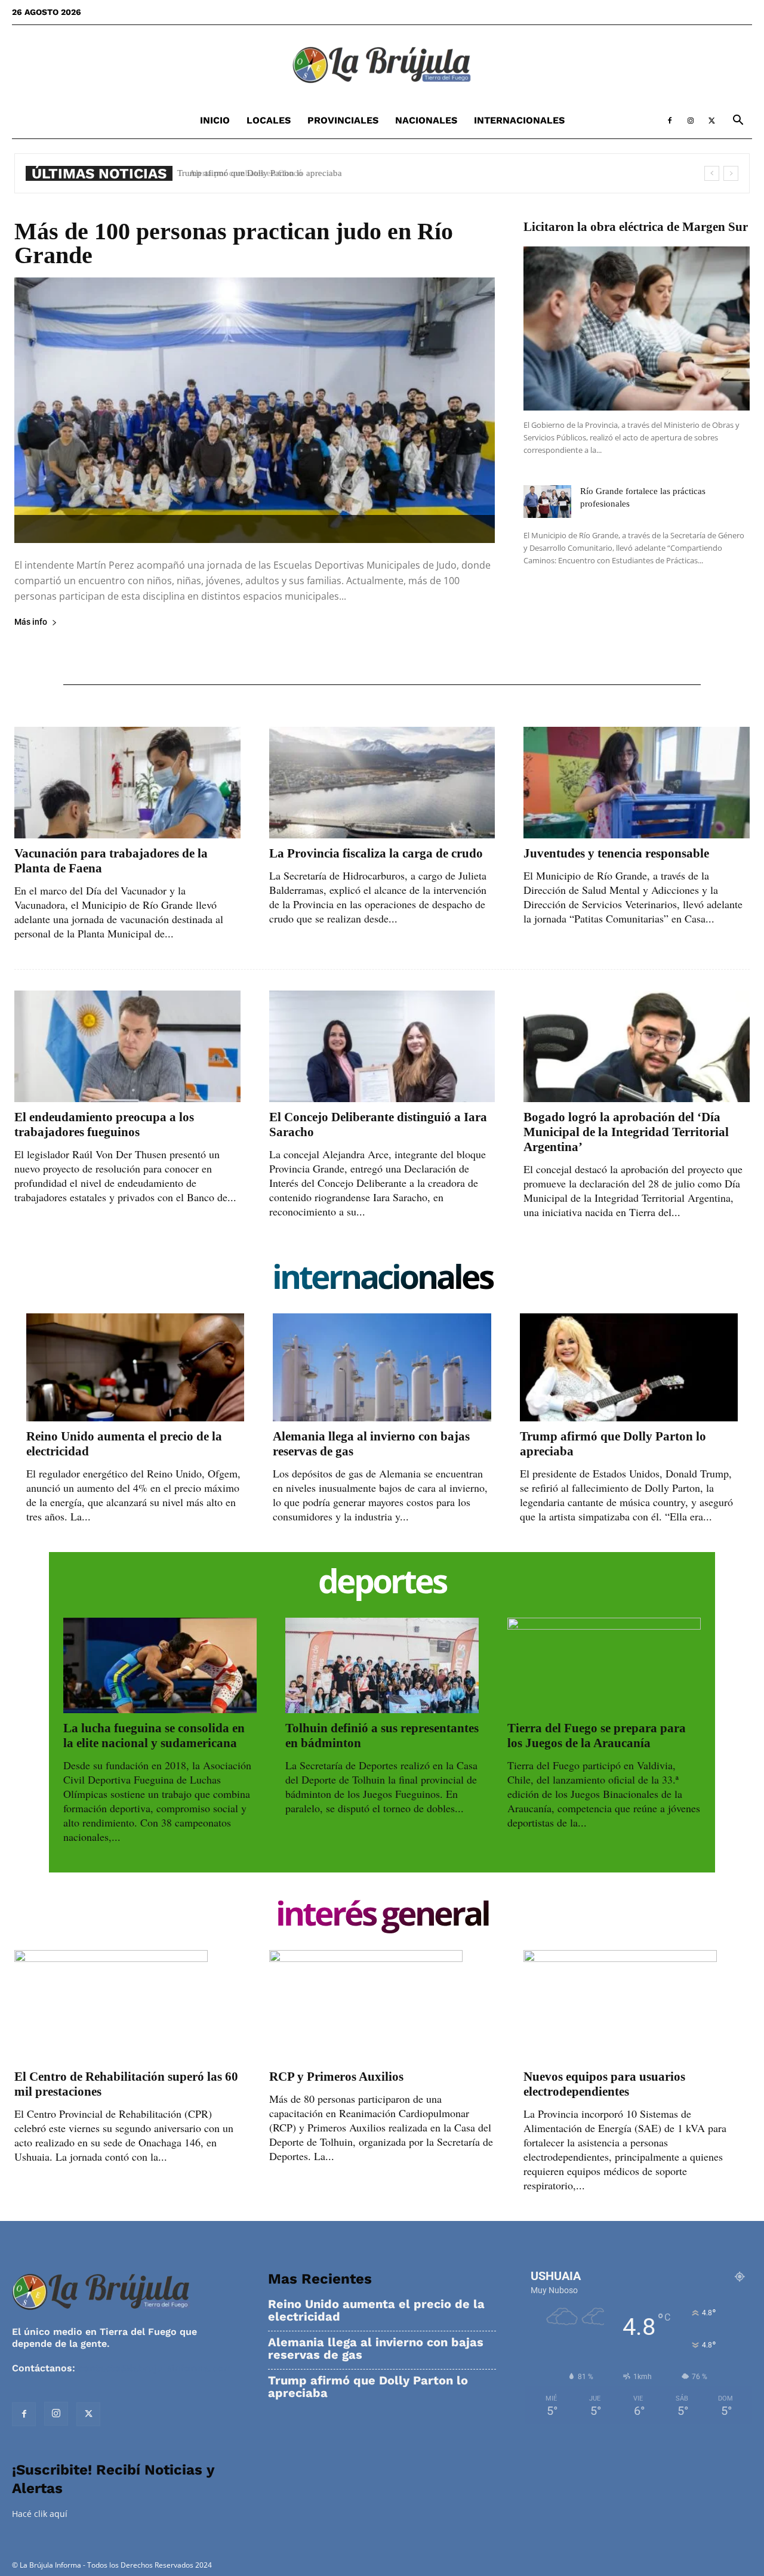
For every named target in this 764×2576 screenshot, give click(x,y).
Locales (269, 120)
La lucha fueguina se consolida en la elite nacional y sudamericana (154, 1736)
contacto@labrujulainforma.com (155, 2368)
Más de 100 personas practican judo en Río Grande (234, 243)
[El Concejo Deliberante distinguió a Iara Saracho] (382, 1046)
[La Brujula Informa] (382, 64)
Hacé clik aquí (40, 2514)
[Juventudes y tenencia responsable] (637, 783)
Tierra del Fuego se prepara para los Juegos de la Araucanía (597, 1736)
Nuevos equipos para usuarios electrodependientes (604, 2084)
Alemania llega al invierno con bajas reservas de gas (376, 2349)
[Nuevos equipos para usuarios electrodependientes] (637, 2006)
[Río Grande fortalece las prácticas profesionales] (547, 502)
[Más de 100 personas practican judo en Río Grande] (255, 410)
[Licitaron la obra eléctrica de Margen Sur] (637, 328)
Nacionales (426, 120)
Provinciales (343, 120)
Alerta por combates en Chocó (238, 173)
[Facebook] (670, 121)
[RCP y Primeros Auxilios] (382, 2006)
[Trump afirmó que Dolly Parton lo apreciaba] (629, 1367)
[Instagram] (691, 121)
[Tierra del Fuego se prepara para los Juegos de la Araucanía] (604, 1665)
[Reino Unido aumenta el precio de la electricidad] (135, 1367)
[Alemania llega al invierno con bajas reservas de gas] (382, 1367)
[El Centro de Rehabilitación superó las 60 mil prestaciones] (127, 2006)
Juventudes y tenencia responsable (616, 853)
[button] (738, 121)
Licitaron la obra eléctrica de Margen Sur (636, 227)
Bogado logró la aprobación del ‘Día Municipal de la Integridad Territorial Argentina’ (626, 1132)
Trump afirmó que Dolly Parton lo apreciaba (368, 2387)
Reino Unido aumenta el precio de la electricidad (376, 2310)
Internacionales (519, 120)
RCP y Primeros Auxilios (336, 2077)
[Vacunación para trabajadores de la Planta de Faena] (127, 783)
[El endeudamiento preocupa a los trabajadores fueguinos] (127, 1046)
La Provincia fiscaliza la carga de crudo (376, 853)
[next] (731, 173)
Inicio (215, 120)
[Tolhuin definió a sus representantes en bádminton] (382, 1665)
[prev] (712, 173)
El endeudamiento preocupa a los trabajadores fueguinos (104, 1125)
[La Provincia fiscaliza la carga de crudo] (382, 783)
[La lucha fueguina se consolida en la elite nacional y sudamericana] (160, 1665)
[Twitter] (711, 121)
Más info (31, 622)
